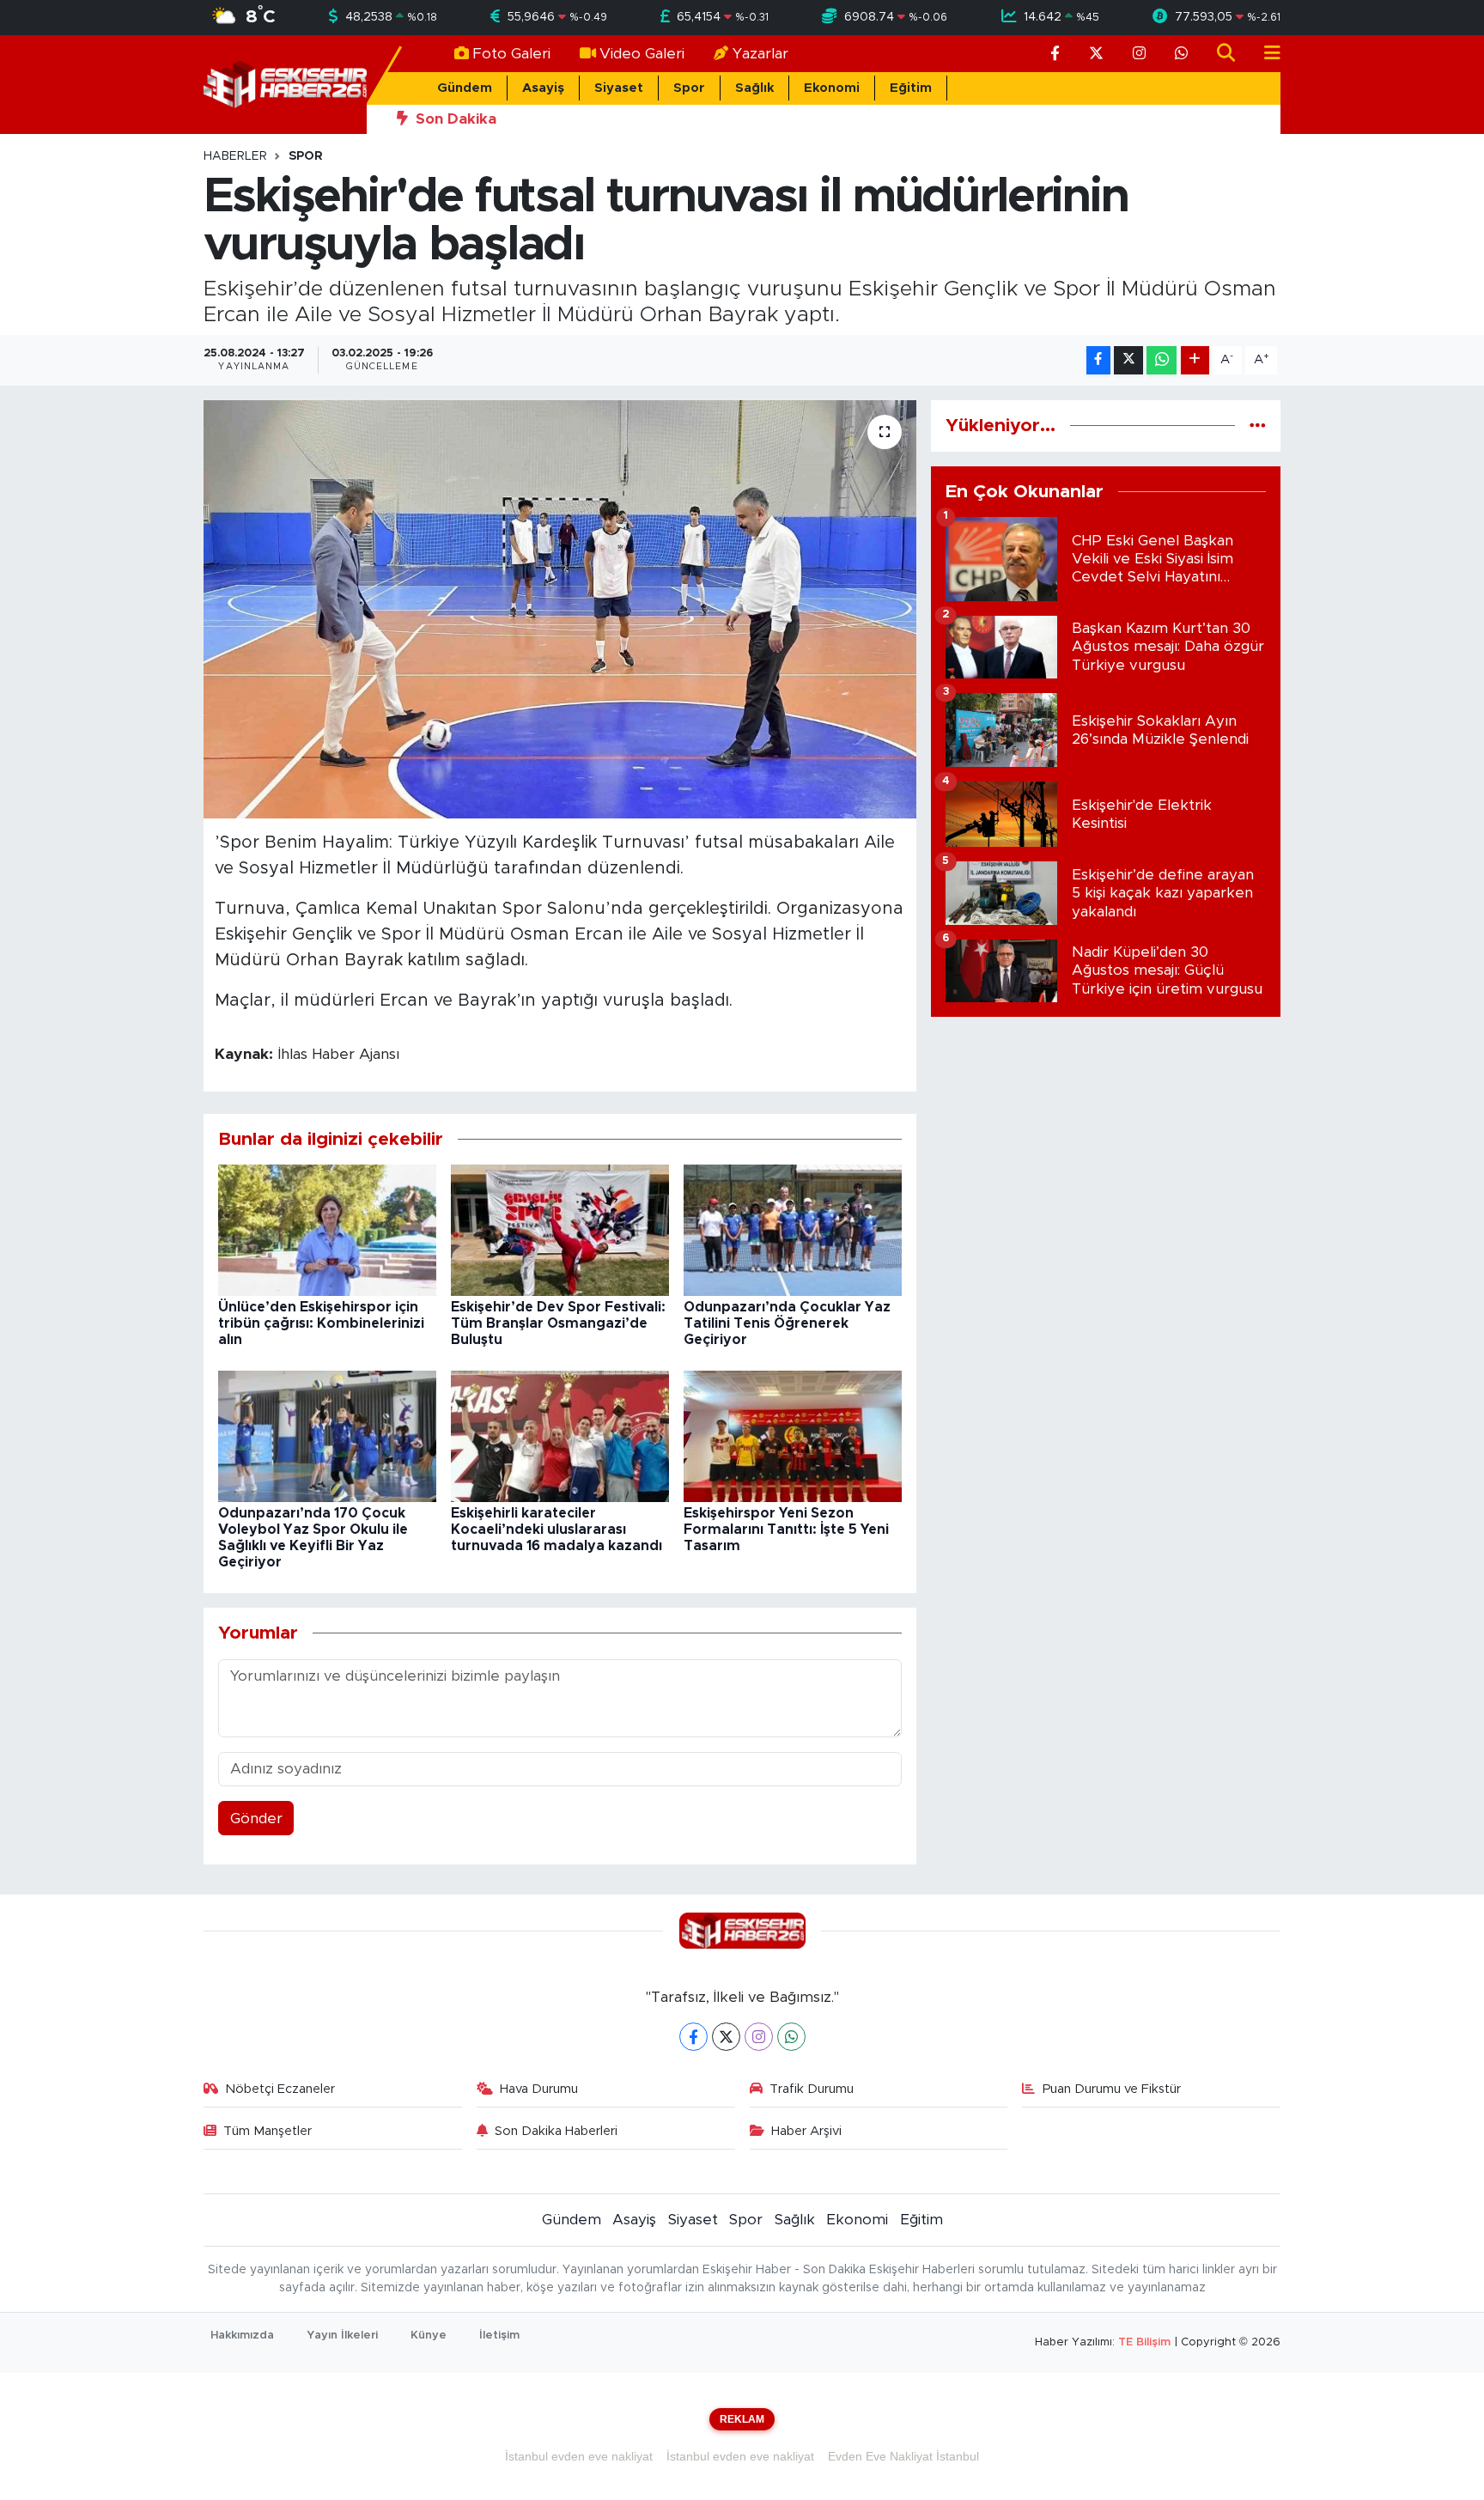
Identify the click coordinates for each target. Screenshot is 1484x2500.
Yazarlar (760, 54)
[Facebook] (693, 2037)
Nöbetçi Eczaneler (280, 2089)
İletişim (499, 2336)
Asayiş (543, 88)
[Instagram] (759, 2037)
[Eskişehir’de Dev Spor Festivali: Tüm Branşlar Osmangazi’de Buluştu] (560, 1229)
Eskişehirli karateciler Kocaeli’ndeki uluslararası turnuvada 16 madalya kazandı (556, 1530)
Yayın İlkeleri (342, 2336)
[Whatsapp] (791, 2037)
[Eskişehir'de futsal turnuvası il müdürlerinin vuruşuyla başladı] (560, 609)
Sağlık (754, 88)
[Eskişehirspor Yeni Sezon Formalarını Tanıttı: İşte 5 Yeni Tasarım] (793, 1436)
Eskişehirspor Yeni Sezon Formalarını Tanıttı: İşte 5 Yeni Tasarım (786, 1530)
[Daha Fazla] (1195, 360)
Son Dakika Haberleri (556, 2131)
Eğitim (911, 88)
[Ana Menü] (1265, 54)
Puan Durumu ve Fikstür (1112, 2089)
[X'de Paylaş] (1128, 360)
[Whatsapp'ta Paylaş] (1162, 360)
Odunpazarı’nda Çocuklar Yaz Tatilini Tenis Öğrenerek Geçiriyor (787, 1323)
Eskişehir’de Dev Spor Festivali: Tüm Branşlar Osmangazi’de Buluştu (558, 1323)
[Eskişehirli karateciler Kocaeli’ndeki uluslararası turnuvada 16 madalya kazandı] (560, 1436)
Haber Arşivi (806, 2131)
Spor (689, 88)
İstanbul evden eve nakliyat (579, 2456)
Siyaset (619, 88)
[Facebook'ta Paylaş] (1098, 360)
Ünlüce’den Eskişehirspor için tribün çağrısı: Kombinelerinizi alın (321, 1323)
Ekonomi (832, 88)
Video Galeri (642, 54)
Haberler (235, 156)
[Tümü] (1258, 426)
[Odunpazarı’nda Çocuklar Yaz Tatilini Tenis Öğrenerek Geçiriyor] (793, 1229)
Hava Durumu (539, 2089)
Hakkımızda (242, 2336)
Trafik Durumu (812, 2089)
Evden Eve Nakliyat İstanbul (903, 2456)
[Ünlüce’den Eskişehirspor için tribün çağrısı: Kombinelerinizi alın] (327, 1229)
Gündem (465, 88)
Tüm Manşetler (268, 2131)
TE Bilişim (1144, 2342)
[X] (726, 2037)
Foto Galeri (511, 54)
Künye (429, 2336)
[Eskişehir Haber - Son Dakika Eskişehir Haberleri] (285, 84)
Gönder (256, 1819)
